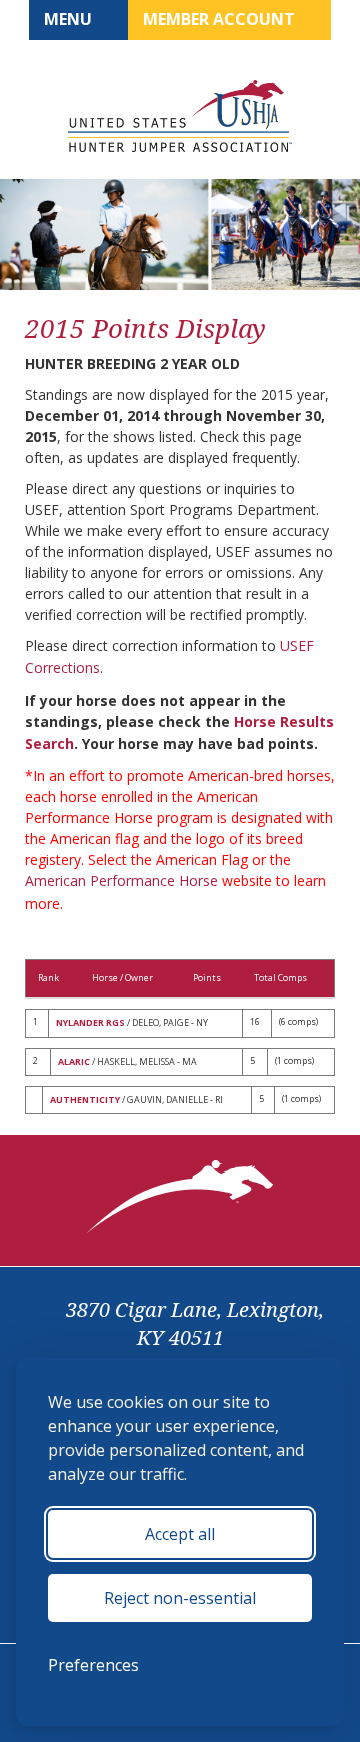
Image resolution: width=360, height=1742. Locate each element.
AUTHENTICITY (85, 1099)
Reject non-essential (180, 1598)
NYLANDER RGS (90, 1022)
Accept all (180, 1534)
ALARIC (74, 1061)
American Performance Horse (121, 880)
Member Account (221, 19)
